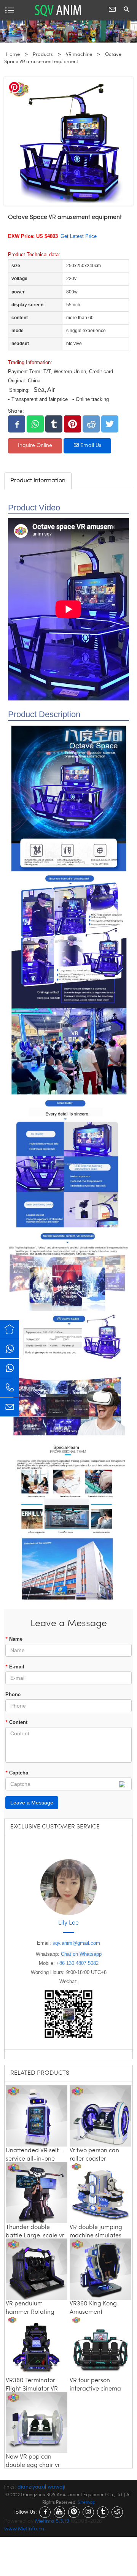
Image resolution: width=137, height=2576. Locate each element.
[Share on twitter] (110, 424)
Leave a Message (32, 1803)
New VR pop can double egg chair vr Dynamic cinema (33, 2465)
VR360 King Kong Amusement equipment (93, 2312)
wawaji (56, 2487)
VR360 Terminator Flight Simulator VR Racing (32, 2389)
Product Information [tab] (38, 481)
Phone (13, 1694)
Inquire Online (35, 446)
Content (16, 1722)
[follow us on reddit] (117, 2512)
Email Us (90, 446)
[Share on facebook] (17, 424)
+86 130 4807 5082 (77, 1963)
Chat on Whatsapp (81, 1954)
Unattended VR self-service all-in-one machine (34, 2159)
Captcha (17, 1773)
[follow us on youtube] (59, 2512)
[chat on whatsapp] (10, 1349)
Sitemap (86, 2503)
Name (14, 1639)
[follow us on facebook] (45, 2512)
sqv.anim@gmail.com (76, 1943)
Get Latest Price (79, 236)
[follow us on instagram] (88, 2512)
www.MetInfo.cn (24, 2529)
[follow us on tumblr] (103, 2512)
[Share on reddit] (91, 424)
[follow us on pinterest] (74, 2512)
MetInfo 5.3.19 (52, 2521)
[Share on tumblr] (54, 424)
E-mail (15, 1667)
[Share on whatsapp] (35, 424)
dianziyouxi (31, 2487)
